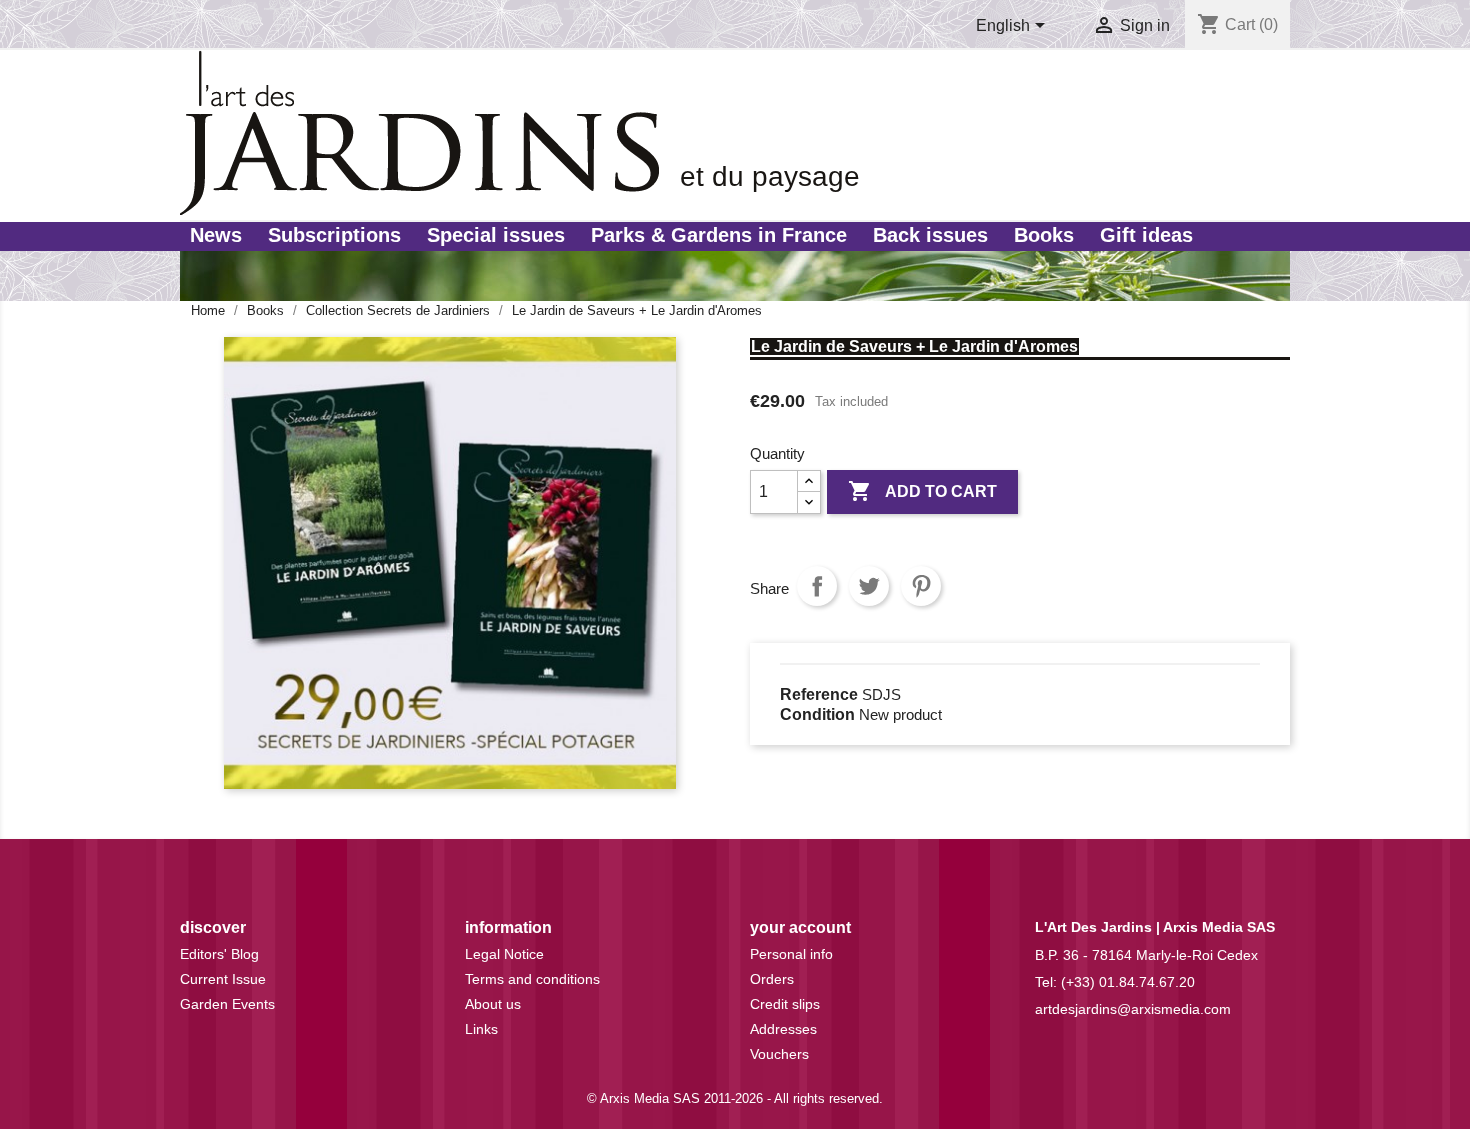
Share (817, 586)
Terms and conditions (532, 979)
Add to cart (922, 491)
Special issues (496, 235)
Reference (819, 694)
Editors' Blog (219, 954)
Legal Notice (504, 954)
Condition (817, 714)
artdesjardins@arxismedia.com (1133, 1009)
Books (1044, 235)
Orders (772, 979)
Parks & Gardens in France (719, 235)
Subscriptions (334, 235)
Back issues (930, 235)
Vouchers (779, 1054)
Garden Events (227, 1004)
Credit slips (785, 1004)
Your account (800, 927)
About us (493, 1004)
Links (481, 1029)
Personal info (791, 954)
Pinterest (921, 586)
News (216, 235)
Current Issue (223, 979)
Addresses (783, 1029)
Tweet (869, 586)
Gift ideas (1146, 235)
